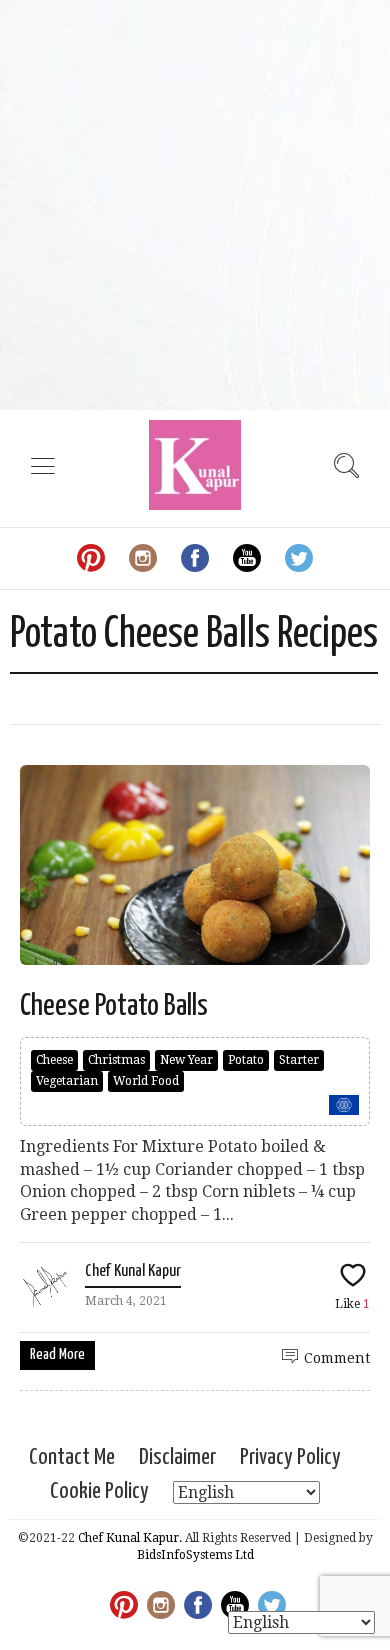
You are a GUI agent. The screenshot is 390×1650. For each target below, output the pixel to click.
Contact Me (72, 1457)
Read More (57, 1354)
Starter (299, 1060)
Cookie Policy (99, 1491)
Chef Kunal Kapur (133, 1271)
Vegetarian (67, 1081)
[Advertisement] (195, 205)
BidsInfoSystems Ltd (195, 1555)
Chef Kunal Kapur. (130, 1538)
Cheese (54, 1060)
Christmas (116, 1060)
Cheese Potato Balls (114, 1006)
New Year (186, 1060)
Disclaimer (177, 1457)
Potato (246, 1060)
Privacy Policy (290, 1457)
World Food (146, 1081)
